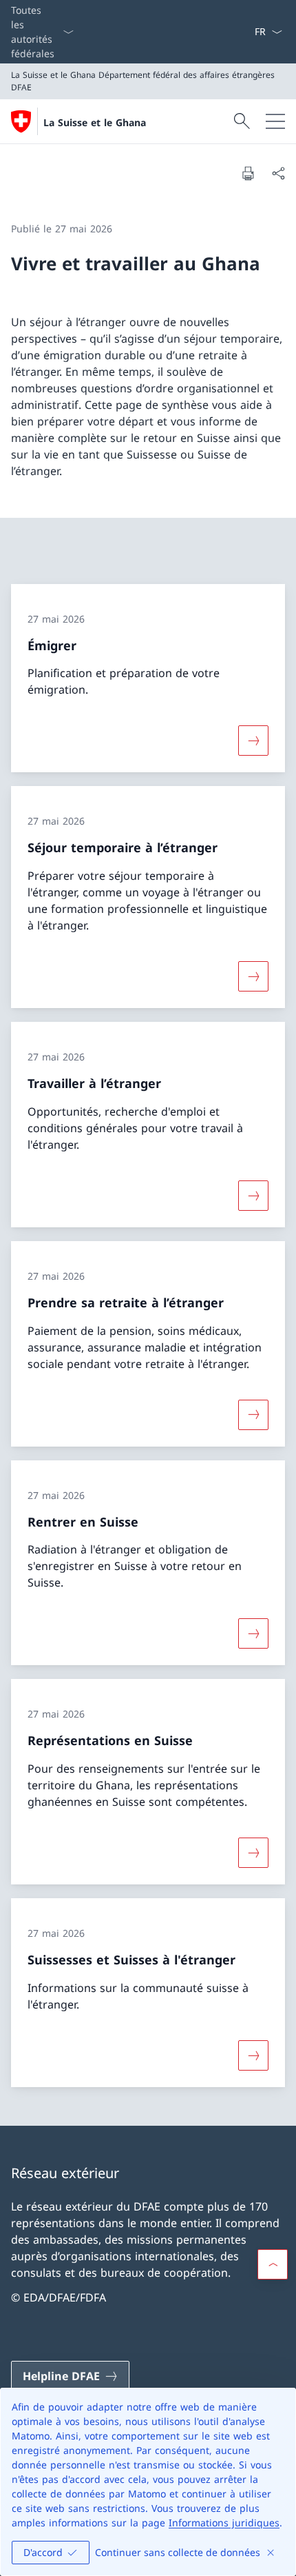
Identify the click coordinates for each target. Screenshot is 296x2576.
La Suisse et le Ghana (95, 122)
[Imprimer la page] (248, 173)
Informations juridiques (224, 2523)
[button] (273, 2264)
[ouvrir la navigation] (275, 121)
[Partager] (278, 173)
